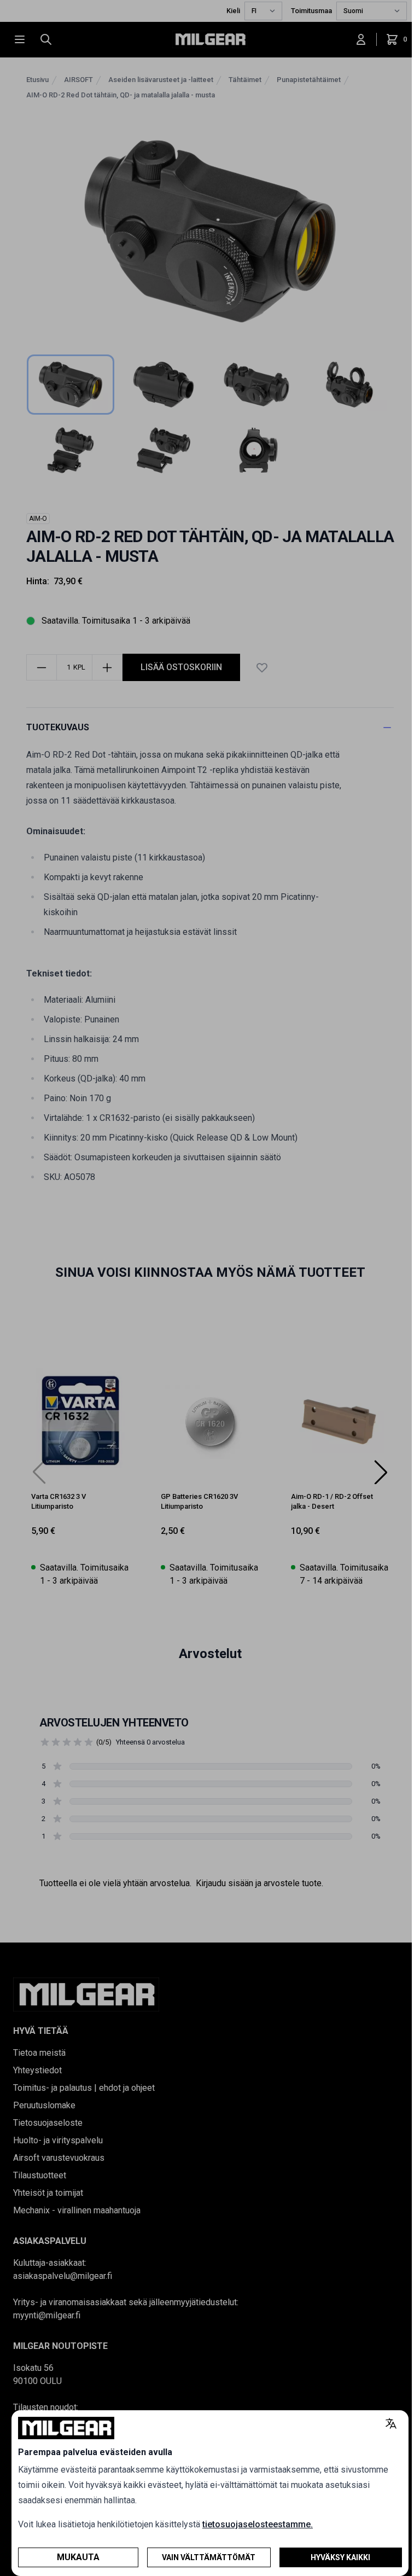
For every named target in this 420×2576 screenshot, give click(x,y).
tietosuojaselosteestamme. (258, 2524)
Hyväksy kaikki (340, 2557)
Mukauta (78, 2557)
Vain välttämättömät (209, 2557)
